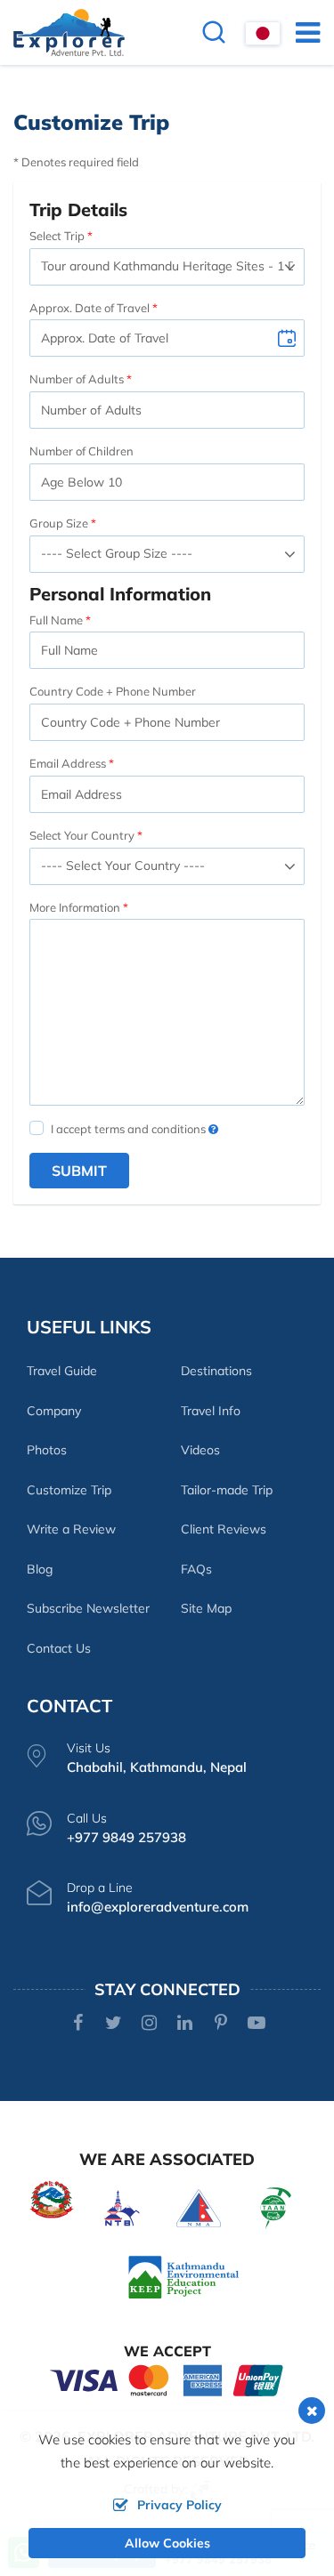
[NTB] (122, 2206)
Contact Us (59, 1648)
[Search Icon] (214, 34)
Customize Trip (69, 1490)
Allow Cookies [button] (167, 2543)
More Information (75, 907)
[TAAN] (276, 2206)
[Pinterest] (220, 2024)
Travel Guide (62, 1371)
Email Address (68, 763)
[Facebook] (78, 2024)
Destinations (216, 1371)
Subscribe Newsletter (88, 1608)
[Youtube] (256, 2024)
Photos (47, 1450)
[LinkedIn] (185, 2024)
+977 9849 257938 (126, 1837)
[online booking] (167, 2379)
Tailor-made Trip (227, 1490)
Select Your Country (82, 835)
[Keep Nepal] (183, 2276)
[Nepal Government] (52, 2198)
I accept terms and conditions (130, 1129)
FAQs (196, 1569)
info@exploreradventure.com (158, 1907)
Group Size (59, 523)
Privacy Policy (179, 2505)
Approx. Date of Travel (90, 308)
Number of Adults (77, 379)
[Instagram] (149, 2024)
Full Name (56, 620)
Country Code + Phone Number (113, 691)
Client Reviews (224, 1529)
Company (54, 1411)
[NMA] (199, 2206)
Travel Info (211, 1411)
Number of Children (81, 451)
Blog (40, 1569)
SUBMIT (79, 1171)
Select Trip (57, 236)
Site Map (206, 1608)
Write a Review (71, 1529)
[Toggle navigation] (301, 32)
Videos (200, 1450)
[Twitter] (114, 2024)
